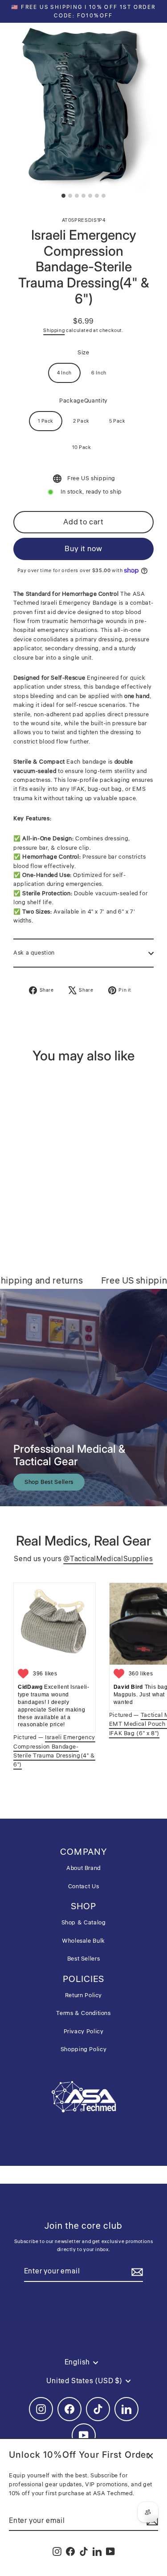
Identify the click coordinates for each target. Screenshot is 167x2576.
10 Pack (81, 447)
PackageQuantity (83, 401)
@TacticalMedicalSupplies (108, 1559)
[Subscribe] (136, 2272)
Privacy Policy (84, 2032)
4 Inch (64, 373)
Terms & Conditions (83, 2013)
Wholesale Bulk (83, 1941)
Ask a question (34, 953)
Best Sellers (84, 1959)
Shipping (54, 330)
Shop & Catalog (84, 1923)
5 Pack (117, 421)
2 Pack (81, 421)
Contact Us (83, 1886)
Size (83, 353)
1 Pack (46, 421)
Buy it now (83, 549)
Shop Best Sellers (49, 1482)
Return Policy (83, 1995)
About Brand (83, 1868)
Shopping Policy (84, 2049)
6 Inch (99, 373)
